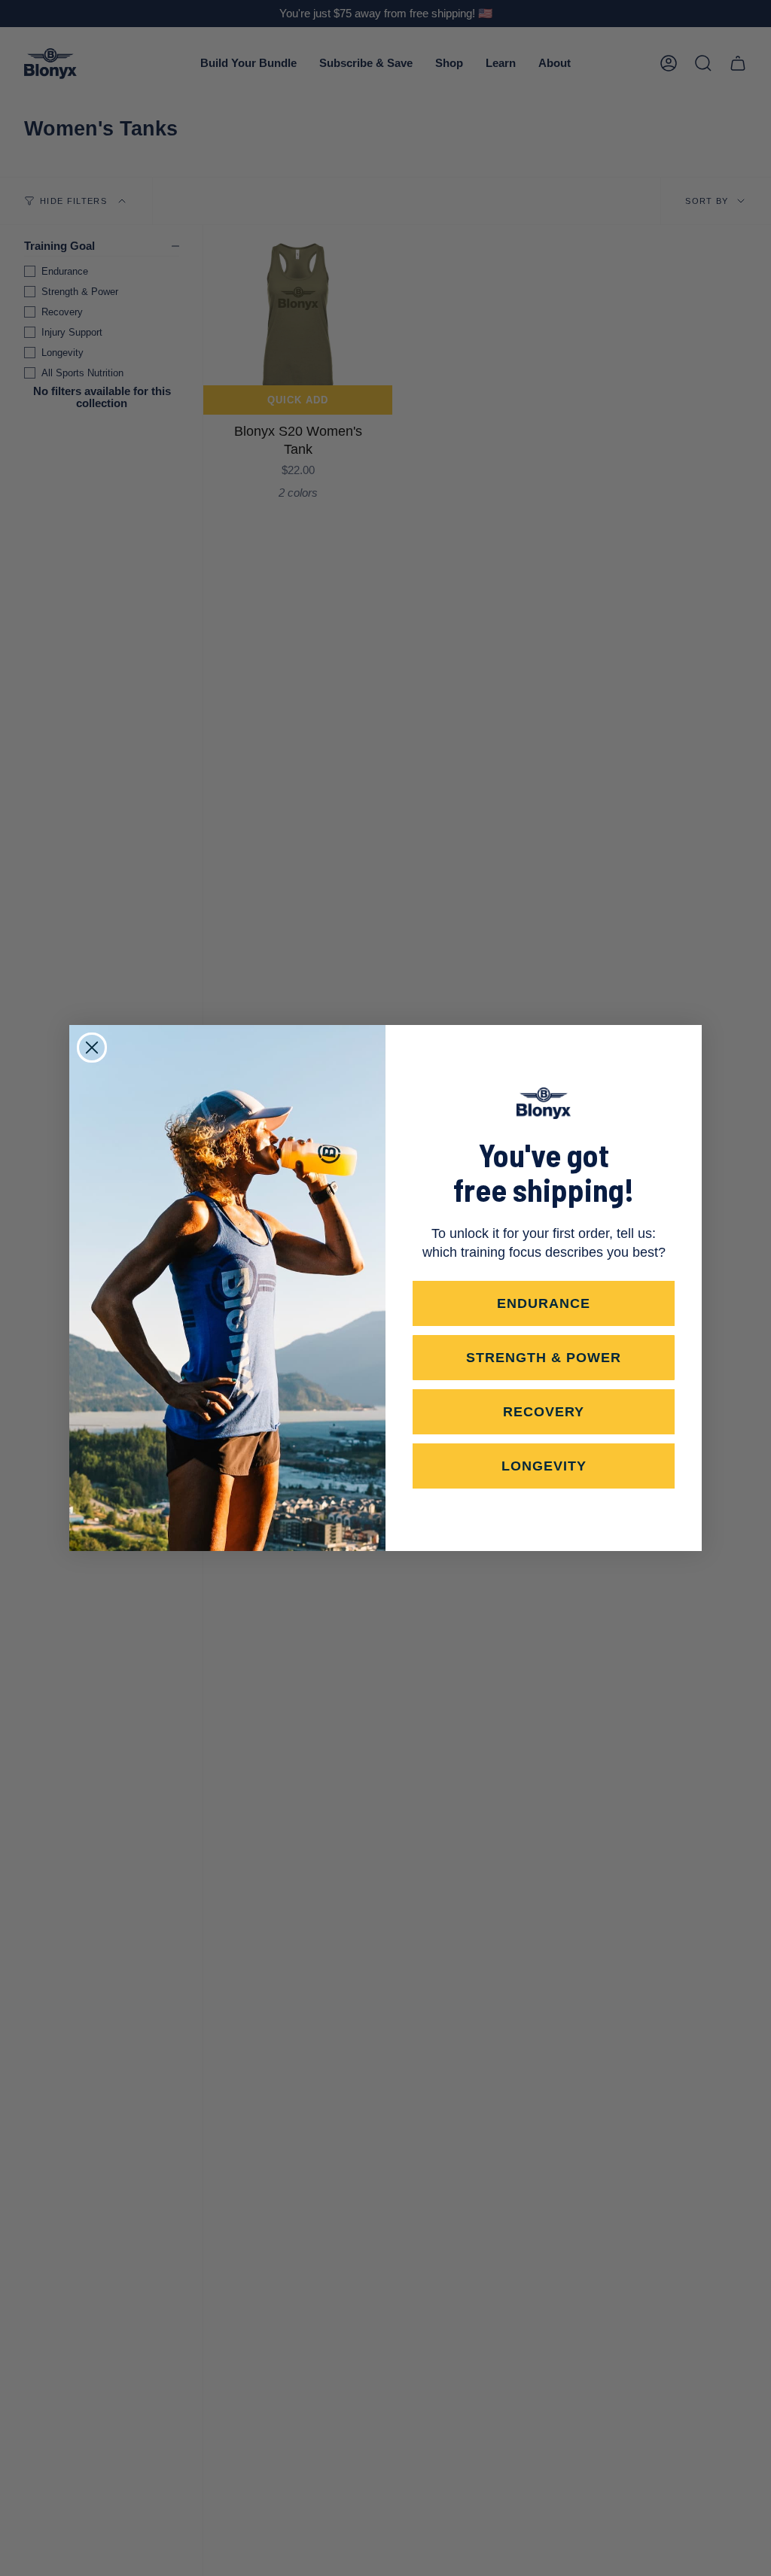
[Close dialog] (92, 1048)
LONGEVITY (544, 1466)
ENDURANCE (544, 1303)
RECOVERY (544, 1412)
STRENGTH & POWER (544, 1358)
